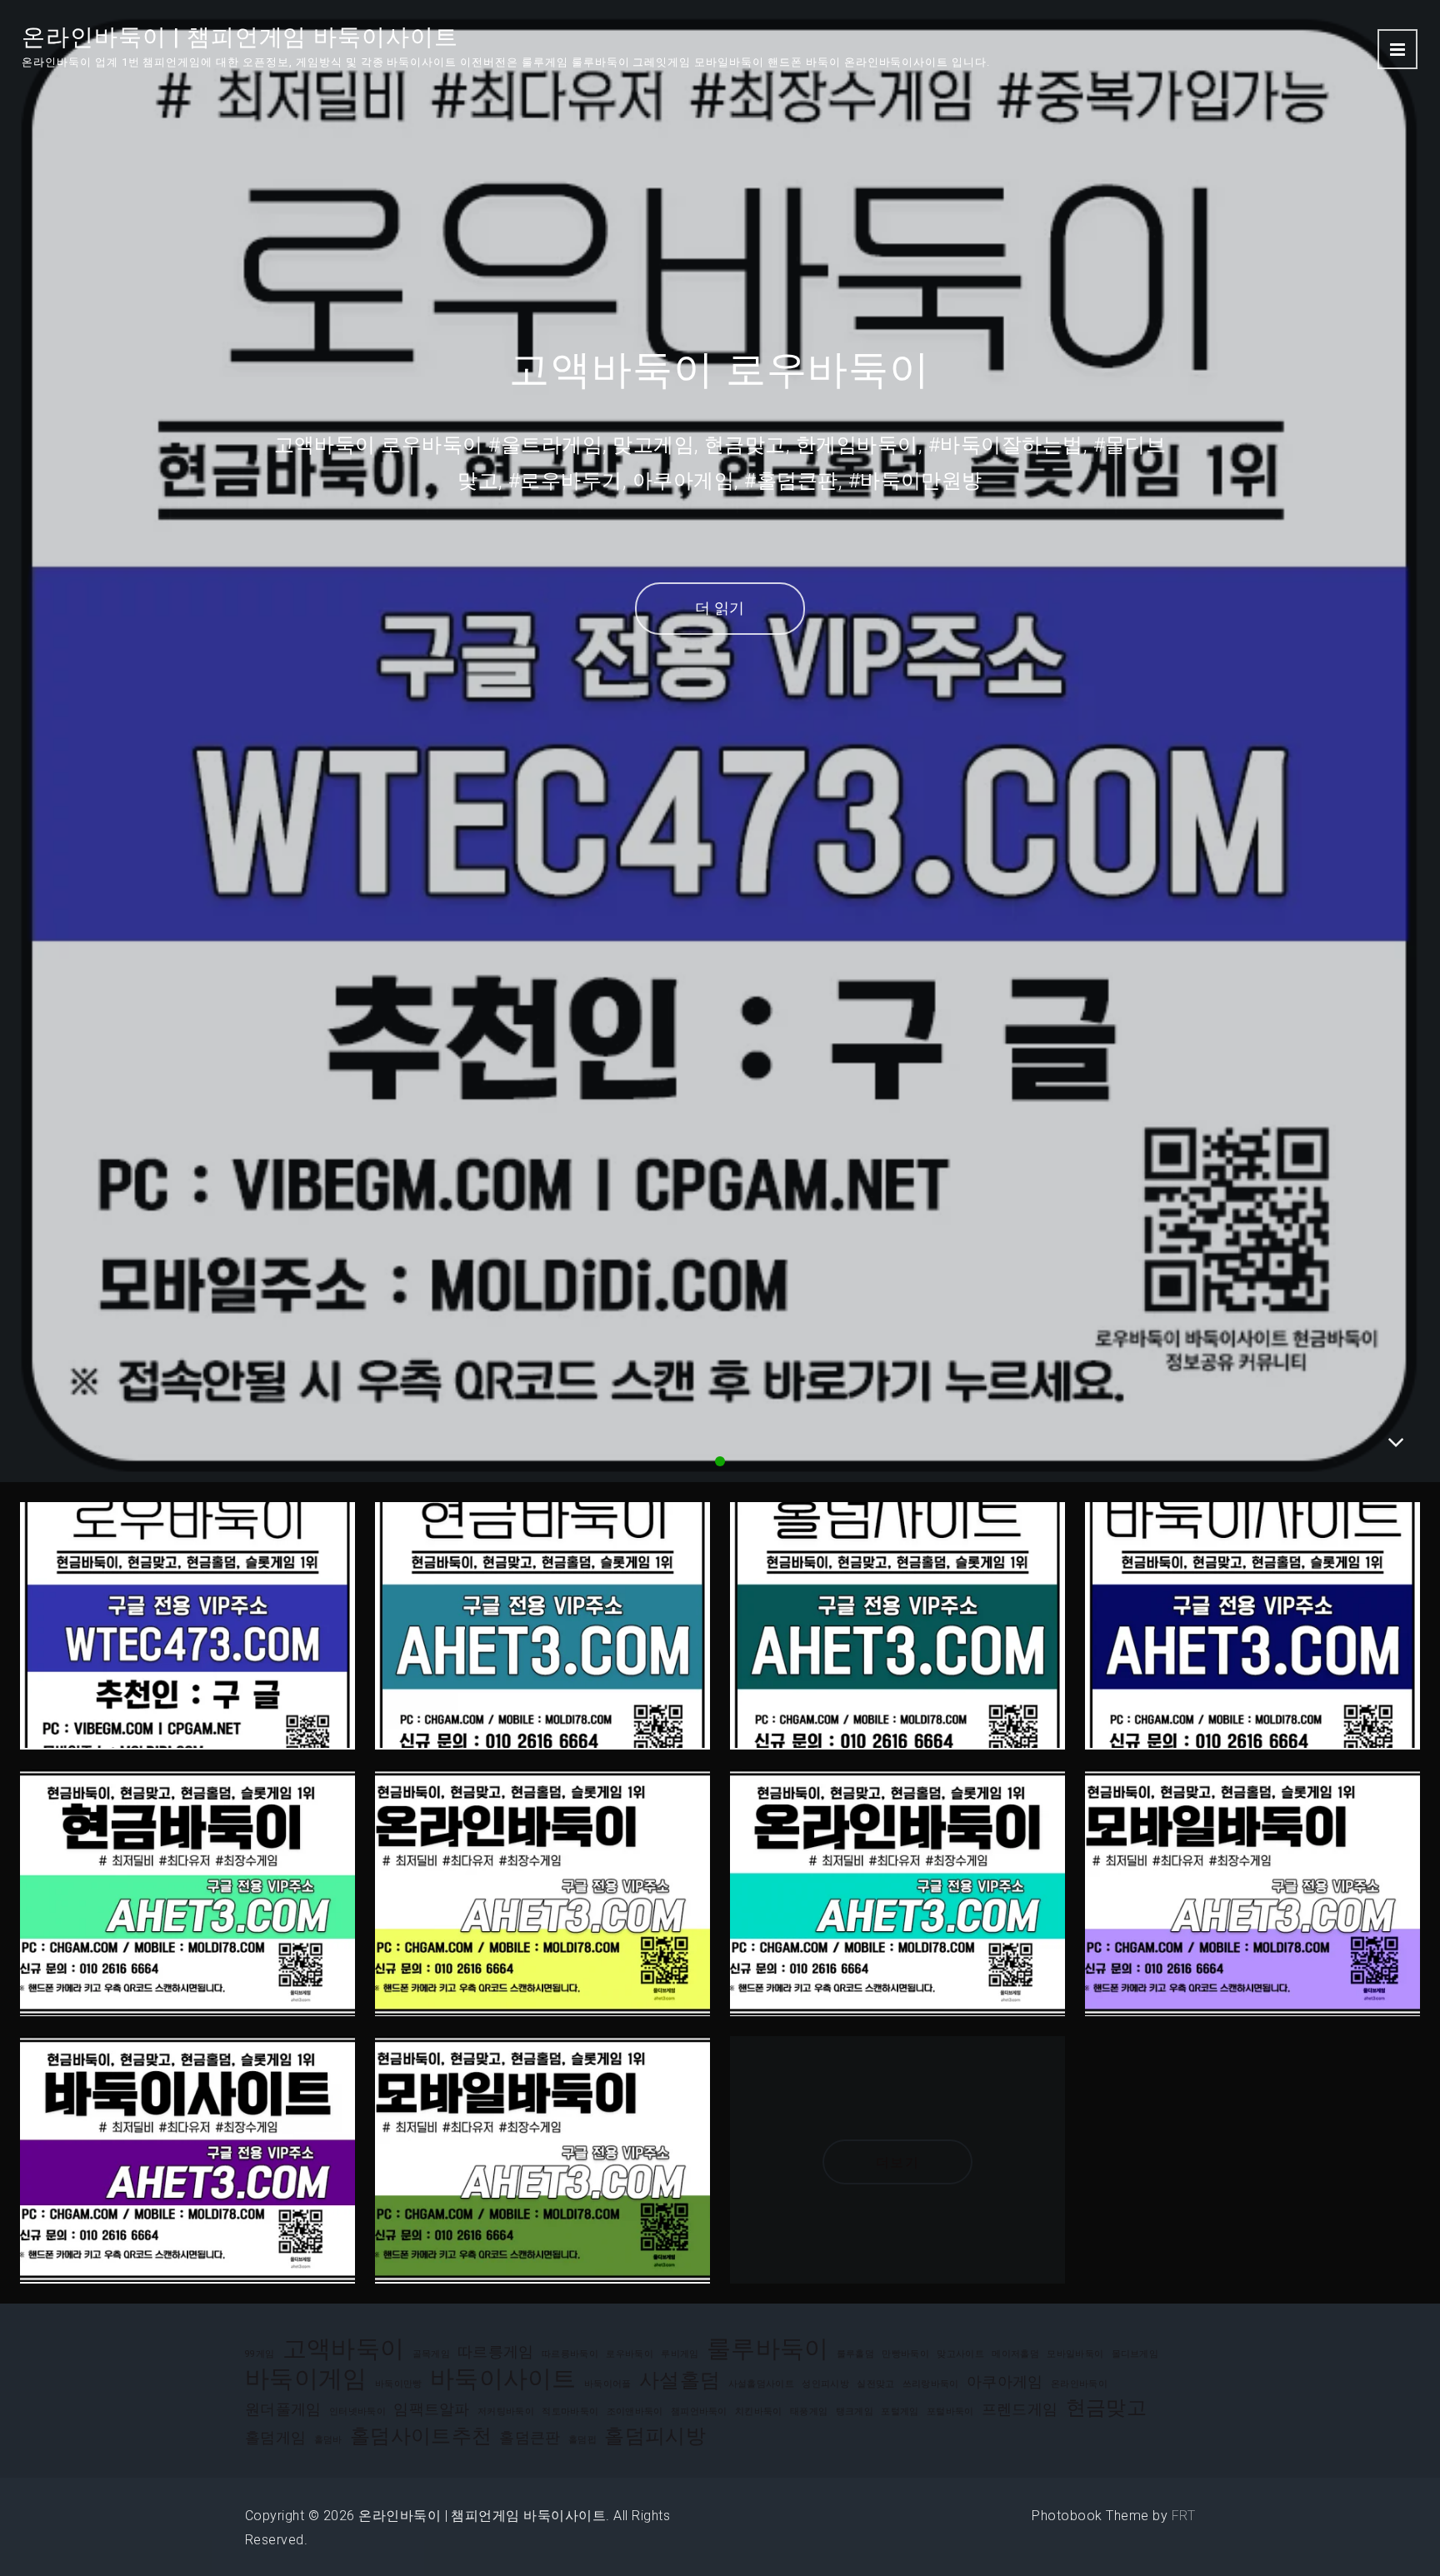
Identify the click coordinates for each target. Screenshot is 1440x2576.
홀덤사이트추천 (421, 2436)
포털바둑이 (950, 2411)
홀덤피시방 (655, 2436)
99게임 (260, 2354)
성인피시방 (825, 2384)
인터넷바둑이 (357, 2411)
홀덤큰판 (530, 2437)
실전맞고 (875, 2384)
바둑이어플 (608, 2384)
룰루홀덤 (855, 2354)
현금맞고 (1106, 2408)
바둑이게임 (306, 2379)
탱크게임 (855, 2411)
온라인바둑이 (1079, 2384)
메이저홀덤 (1015, 2354)
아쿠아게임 (1005, 2381)
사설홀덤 (680, 2380)
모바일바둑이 (1075, 2354)
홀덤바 (328, 2440)
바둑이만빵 (399, 2384)
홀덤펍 (582, 2440)
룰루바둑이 (768, 2349)
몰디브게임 (1135, 2354)
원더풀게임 (283, 2409)
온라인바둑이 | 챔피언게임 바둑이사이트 (240, 37)
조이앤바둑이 (635, 2411)
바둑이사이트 (503, 2379)
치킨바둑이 (759, 2411)
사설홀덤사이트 (761, 2384)
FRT (1183, 2516)
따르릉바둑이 (570, 2354)
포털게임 (900, 2411)
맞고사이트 (960, 2354)
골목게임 (431, 2354)
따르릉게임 (496, 2351)
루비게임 (680, 2354)
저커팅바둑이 (506, 2411)
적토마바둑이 (570, 2411)
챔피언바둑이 (699, 2411)
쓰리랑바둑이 (931, 2384)
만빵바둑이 (905, 2354)
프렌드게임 (1020, 2409)
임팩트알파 (432, 2409)
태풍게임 (809, 2411)
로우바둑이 (630, 2354)
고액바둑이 (344, 2349)
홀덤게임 (275, 2437)
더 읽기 (720, 608)
